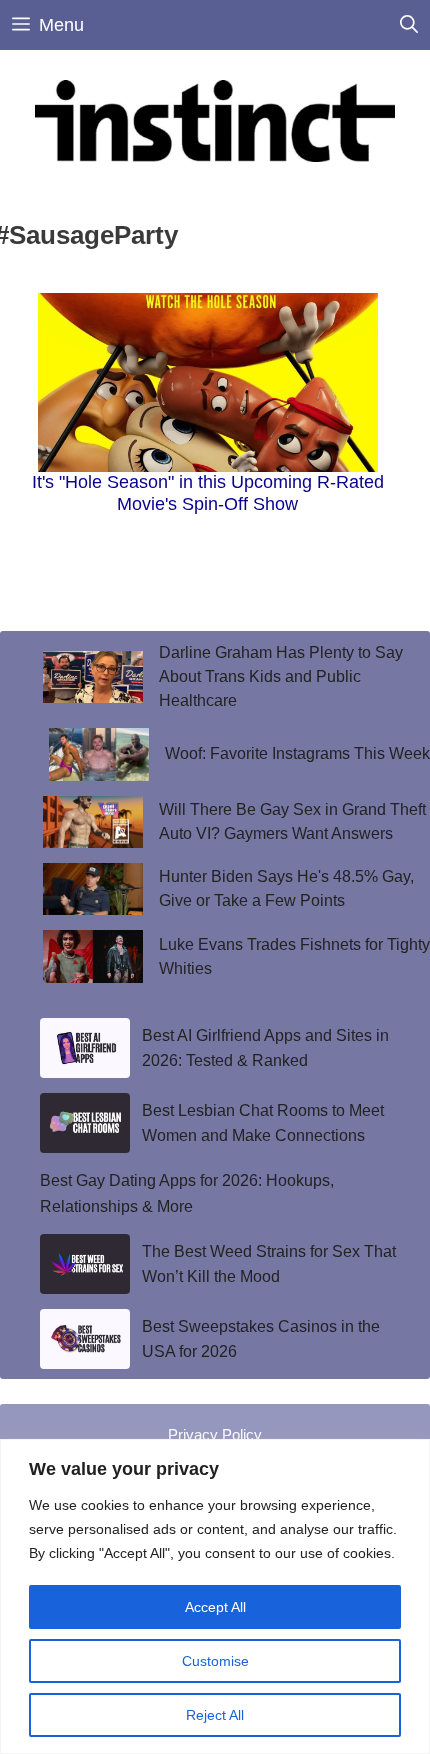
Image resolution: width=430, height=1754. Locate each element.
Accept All (215, 1607)
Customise (215, 1661)
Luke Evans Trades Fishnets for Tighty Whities (294, 956)
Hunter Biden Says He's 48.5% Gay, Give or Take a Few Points (286, 888)
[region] (215, 1596)
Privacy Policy (215, 1434)
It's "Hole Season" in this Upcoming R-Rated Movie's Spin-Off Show (208, 493)
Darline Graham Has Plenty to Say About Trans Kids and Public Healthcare (281, 676)
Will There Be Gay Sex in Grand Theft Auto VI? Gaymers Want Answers (292, 821)
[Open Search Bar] (409, 25)
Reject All (215, 1715)
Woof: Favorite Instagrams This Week (297, 753)
